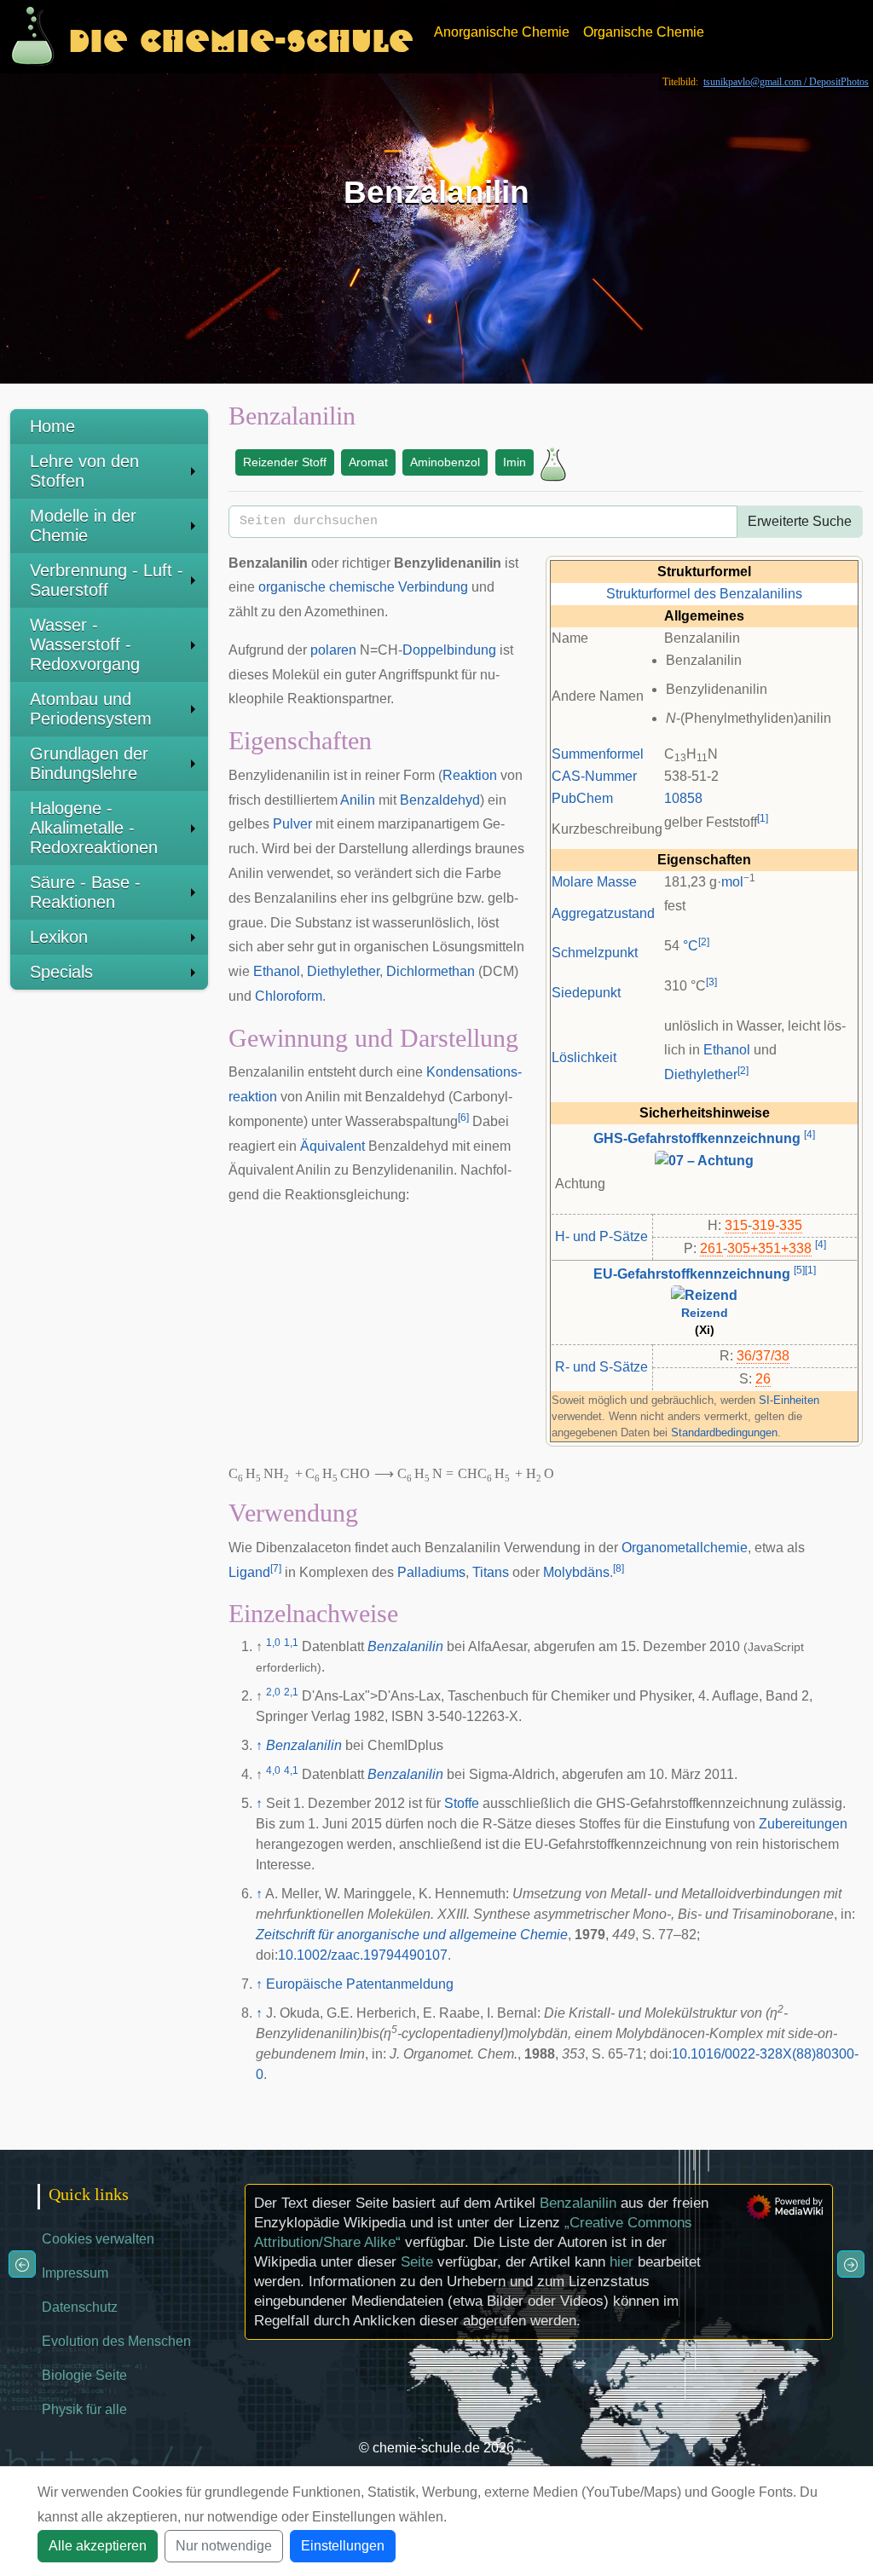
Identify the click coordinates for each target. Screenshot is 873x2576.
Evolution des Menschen (116, 2341)
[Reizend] (704, 1295)
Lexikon (59, 937)
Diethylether (701, 1074)
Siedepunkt (586, 993)
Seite (417, 2262)
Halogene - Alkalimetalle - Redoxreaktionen (94, 828)
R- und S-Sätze (601, 1367)
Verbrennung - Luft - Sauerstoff (107, 580)
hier (622, 2262)
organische (292, 587)
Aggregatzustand (603, 913)
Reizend (705, 1313)
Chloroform (289, 996)
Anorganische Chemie (502, 32)
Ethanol (727, 1050)
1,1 (291, 1643)
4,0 (273, 1770)
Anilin (358, 800)
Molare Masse (594, 882)
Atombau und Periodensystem (91, 709)
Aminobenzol (445, 462)
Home (52, 426)
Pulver (292, 824)
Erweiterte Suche (800, 521)
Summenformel (598, 754)
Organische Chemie (644, 32)
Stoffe (462, 1803)
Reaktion (470, 775)
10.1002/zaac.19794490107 (363, 1955)
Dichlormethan (431, 971)
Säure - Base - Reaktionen (85, 892)
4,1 (291, 1770)
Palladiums (431, 1572)
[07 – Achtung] (704, 1160)
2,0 (273, 1692)
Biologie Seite (84, 2375)
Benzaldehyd (440, 800)
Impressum (75, 2273)
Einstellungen (343, 2546)
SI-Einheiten (789, 1400)
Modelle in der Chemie (83, 526)
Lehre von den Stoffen (84, 471)
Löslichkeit (584, 1057)
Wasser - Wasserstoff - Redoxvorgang (85, 644)
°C (691, 946)
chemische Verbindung (399, 587)
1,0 (273, 1643)
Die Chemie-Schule (241, 36)
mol (732, 882)
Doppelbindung (449, 650)
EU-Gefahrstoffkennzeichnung (692, 1274)
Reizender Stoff (285, 462)
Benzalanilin (405, 1646)
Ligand (249, 1572)
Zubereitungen (803, 1824)
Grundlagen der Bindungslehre (89, 763)
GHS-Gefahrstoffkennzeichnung (697, 1138)
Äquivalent (332, 1146)
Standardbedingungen (724, 1432)
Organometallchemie (685, 1548)
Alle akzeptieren (98, 2546)
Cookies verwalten (98, 2239)
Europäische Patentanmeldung (360, 1984)
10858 (683, 798)
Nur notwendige (224, 2546)
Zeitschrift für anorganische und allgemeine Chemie (412, 1935)
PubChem (582, 798)
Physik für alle (84, 2409)
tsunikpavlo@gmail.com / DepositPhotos (786, 82)
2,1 (291, 1692)
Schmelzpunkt (595, 953)
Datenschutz (80, 2307)
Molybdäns (576, 1572)
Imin (515, 462)
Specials (61, 972)
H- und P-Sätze (601, 1236)
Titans (491, 1572)
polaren (333, 650)
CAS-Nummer (594, 776)
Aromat (368, 462)
